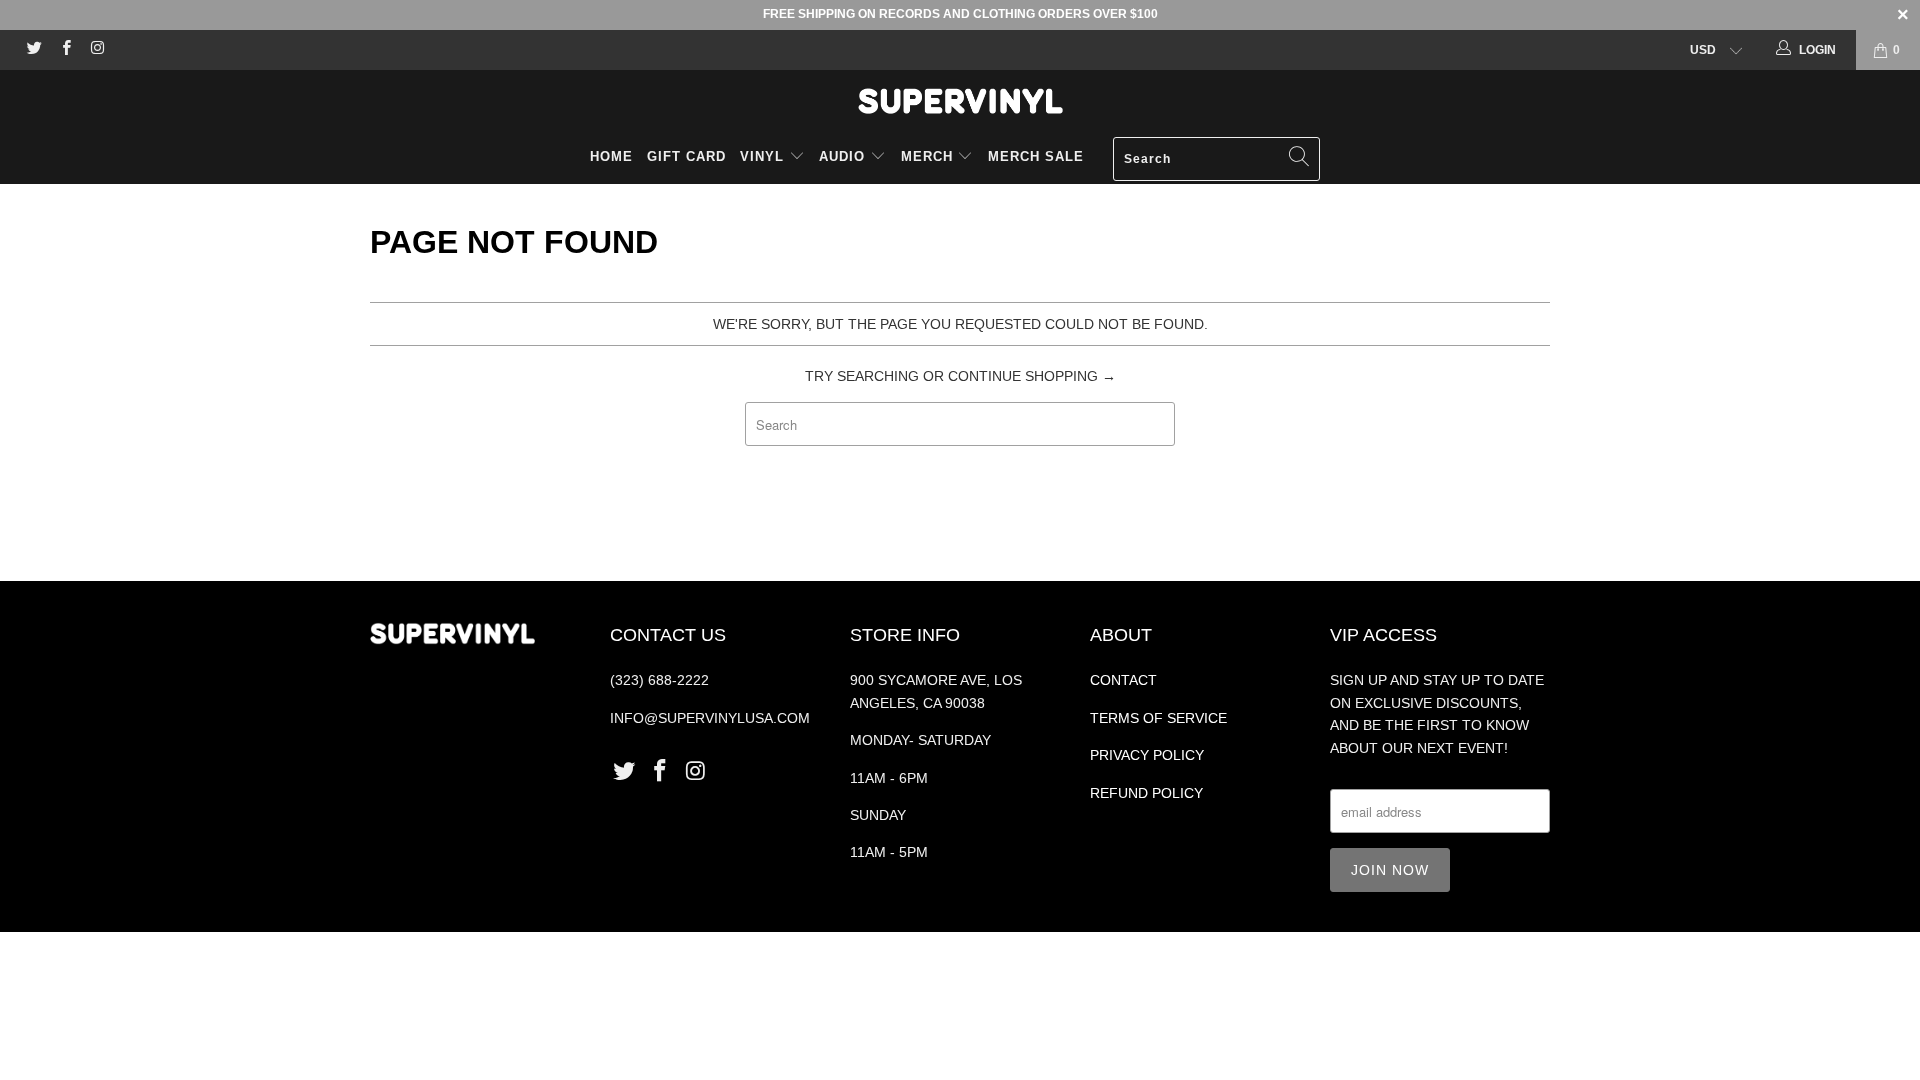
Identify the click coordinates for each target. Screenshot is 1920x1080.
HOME (611, 156)
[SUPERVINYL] (960, 101)
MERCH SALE (1036, 156)
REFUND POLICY (1146, 793)
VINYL (764, 156)
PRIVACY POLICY (1147, 755)
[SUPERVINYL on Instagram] (96, 50)
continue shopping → (1032, 376)
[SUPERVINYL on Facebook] (64, 50)
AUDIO (844, 156)
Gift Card (686, 156)
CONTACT (1123, 680)
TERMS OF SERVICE (1158, 718)
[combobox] (1216, 159)
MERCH (927, 156)
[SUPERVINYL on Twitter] (33, 50)
